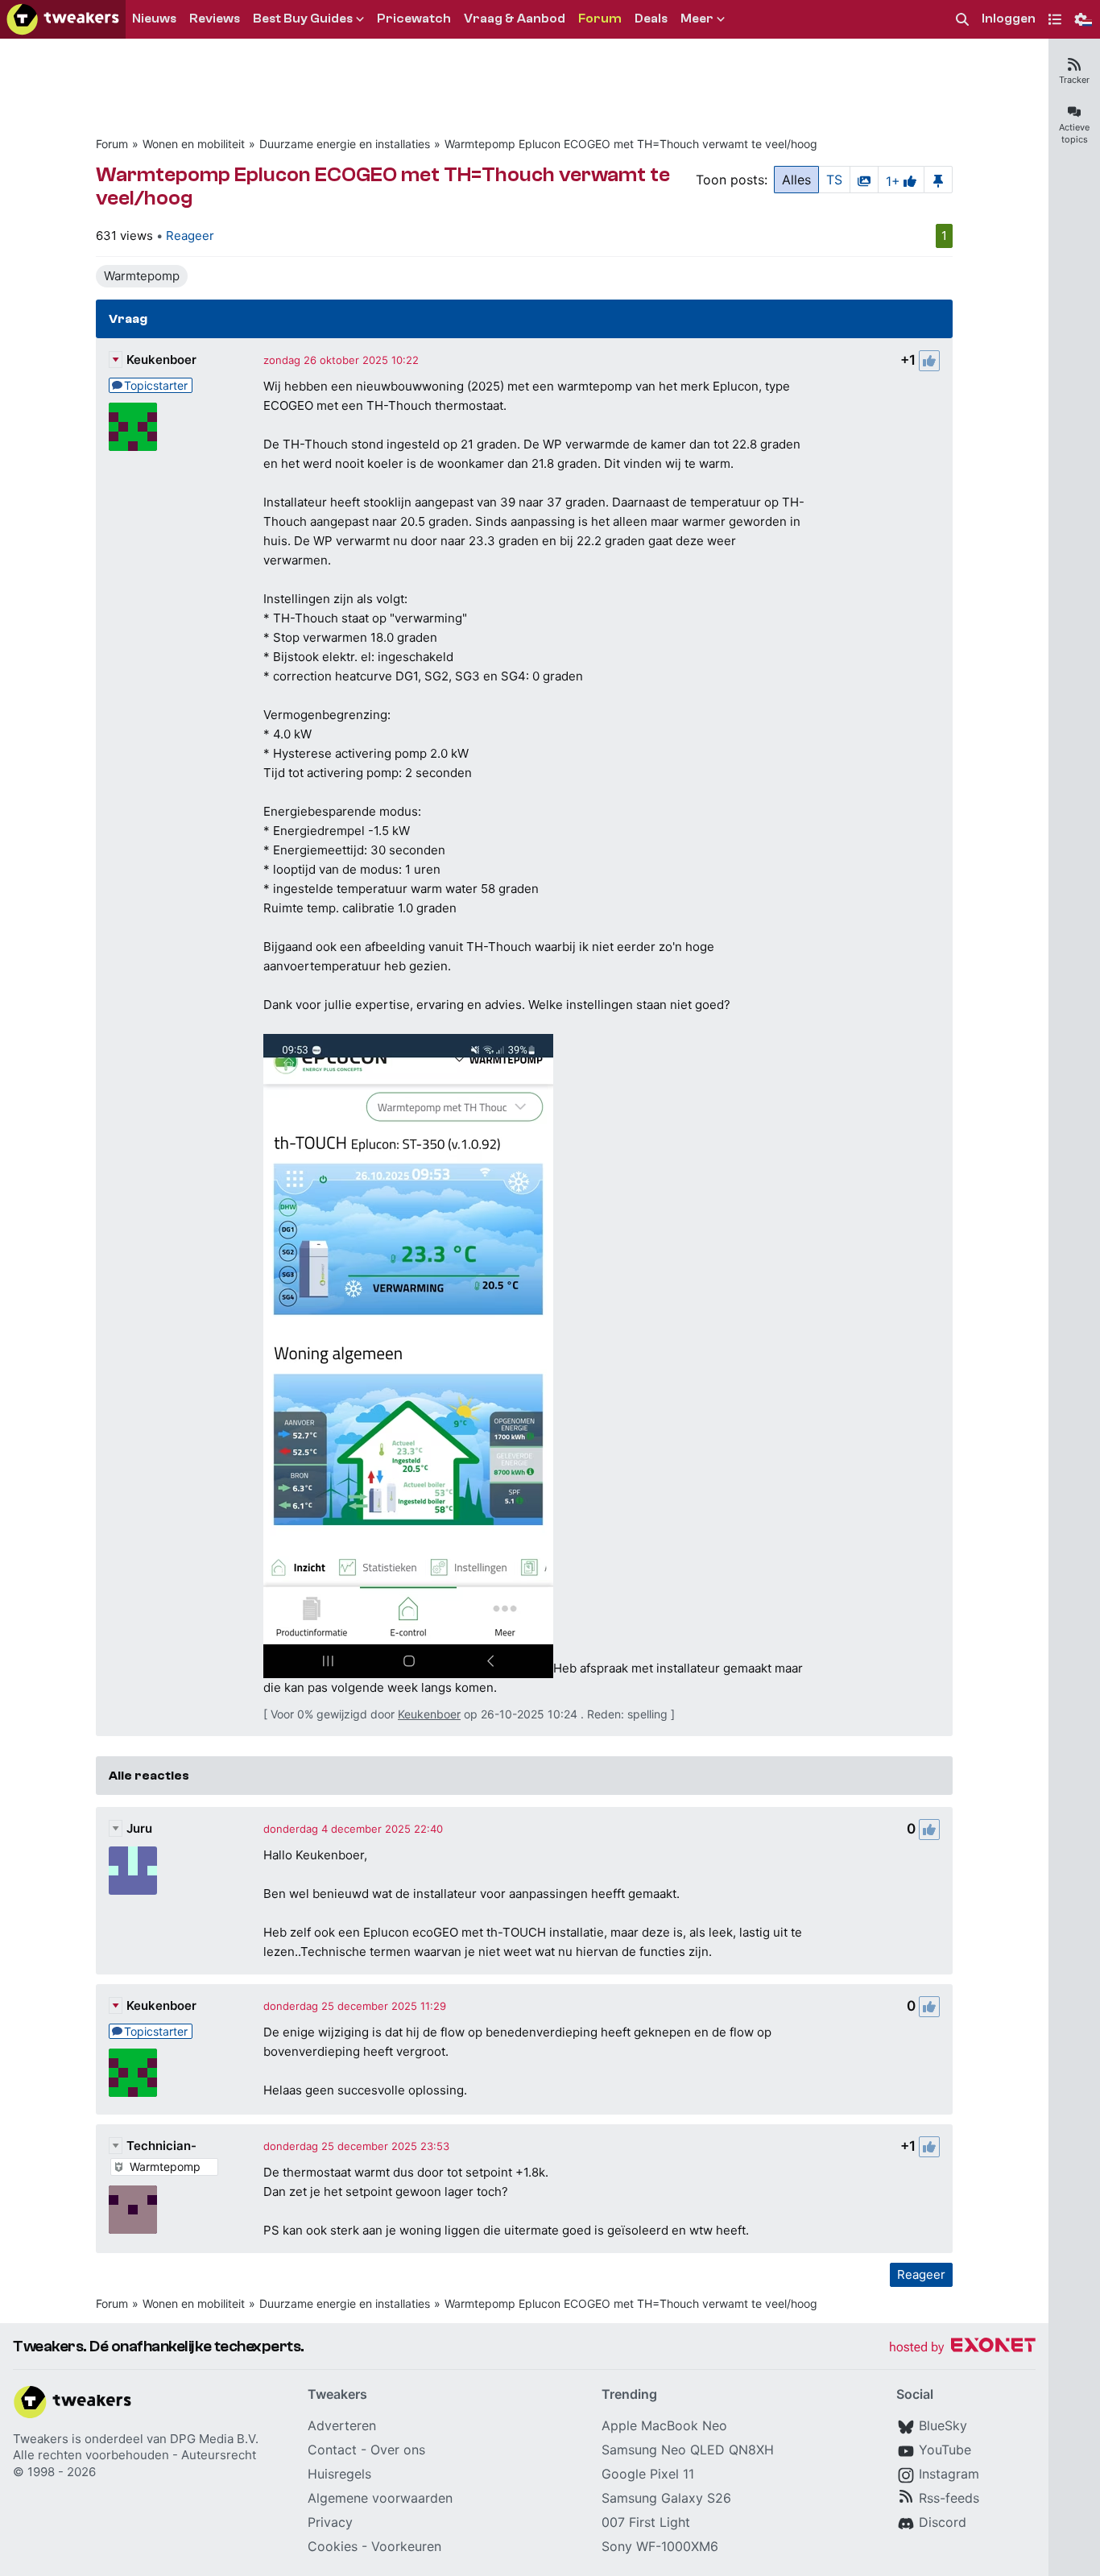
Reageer (190, 236)
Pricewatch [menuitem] (414, 19)
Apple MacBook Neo (664, 2425)
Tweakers (41, 2439)
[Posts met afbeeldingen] (864, 180)
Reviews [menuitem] (215, 19)
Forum (112, 144)
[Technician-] (133, 2210)
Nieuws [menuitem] (154, 19)
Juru (139, 1828)
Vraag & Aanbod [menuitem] (515, 19)
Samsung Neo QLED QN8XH (688, 2450)
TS (834, 180)
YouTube (945, 2450)
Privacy (330, 2522)
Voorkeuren (406, 2546)
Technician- (161, 2146)
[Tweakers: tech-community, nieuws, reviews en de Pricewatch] (63, 19)
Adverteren (342, 2425)
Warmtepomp (142, 276)
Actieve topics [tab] (1074, 133)
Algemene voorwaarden (380, 2498)
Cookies (333, 2546)
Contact (332, 2450)
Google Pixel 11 (648, 2474)
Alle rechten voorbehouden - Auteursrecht (134, 2455)
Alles (796, 180)
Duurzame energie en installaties (345, 144)
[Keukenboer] (133, 427)
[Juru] (133, 1871)
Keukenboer (161, 360)
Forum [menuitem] (600, 19)
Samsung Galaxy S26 (666, 2498)
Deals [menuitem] (651, 19)
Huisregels (339, 2474)
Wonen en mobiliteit (194, 144)
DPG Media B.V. (214, 2439)
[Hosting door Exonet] (962, 2348)
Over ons (398, 2450)
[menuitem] (962, 20)
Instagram (949, 2474)
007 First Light (646, 2522)
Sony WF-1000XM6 (660, 2546)
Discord (943, 2522)
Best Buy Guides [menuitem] (303, 19)
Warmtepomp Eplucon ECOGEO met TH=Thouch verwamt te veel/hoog (631, 144)
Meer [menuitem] (697, 19)
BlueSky (943, 2425)
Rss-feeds (949, 2498)
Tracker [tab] (1074, 80)
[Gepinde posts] (938, 180)
